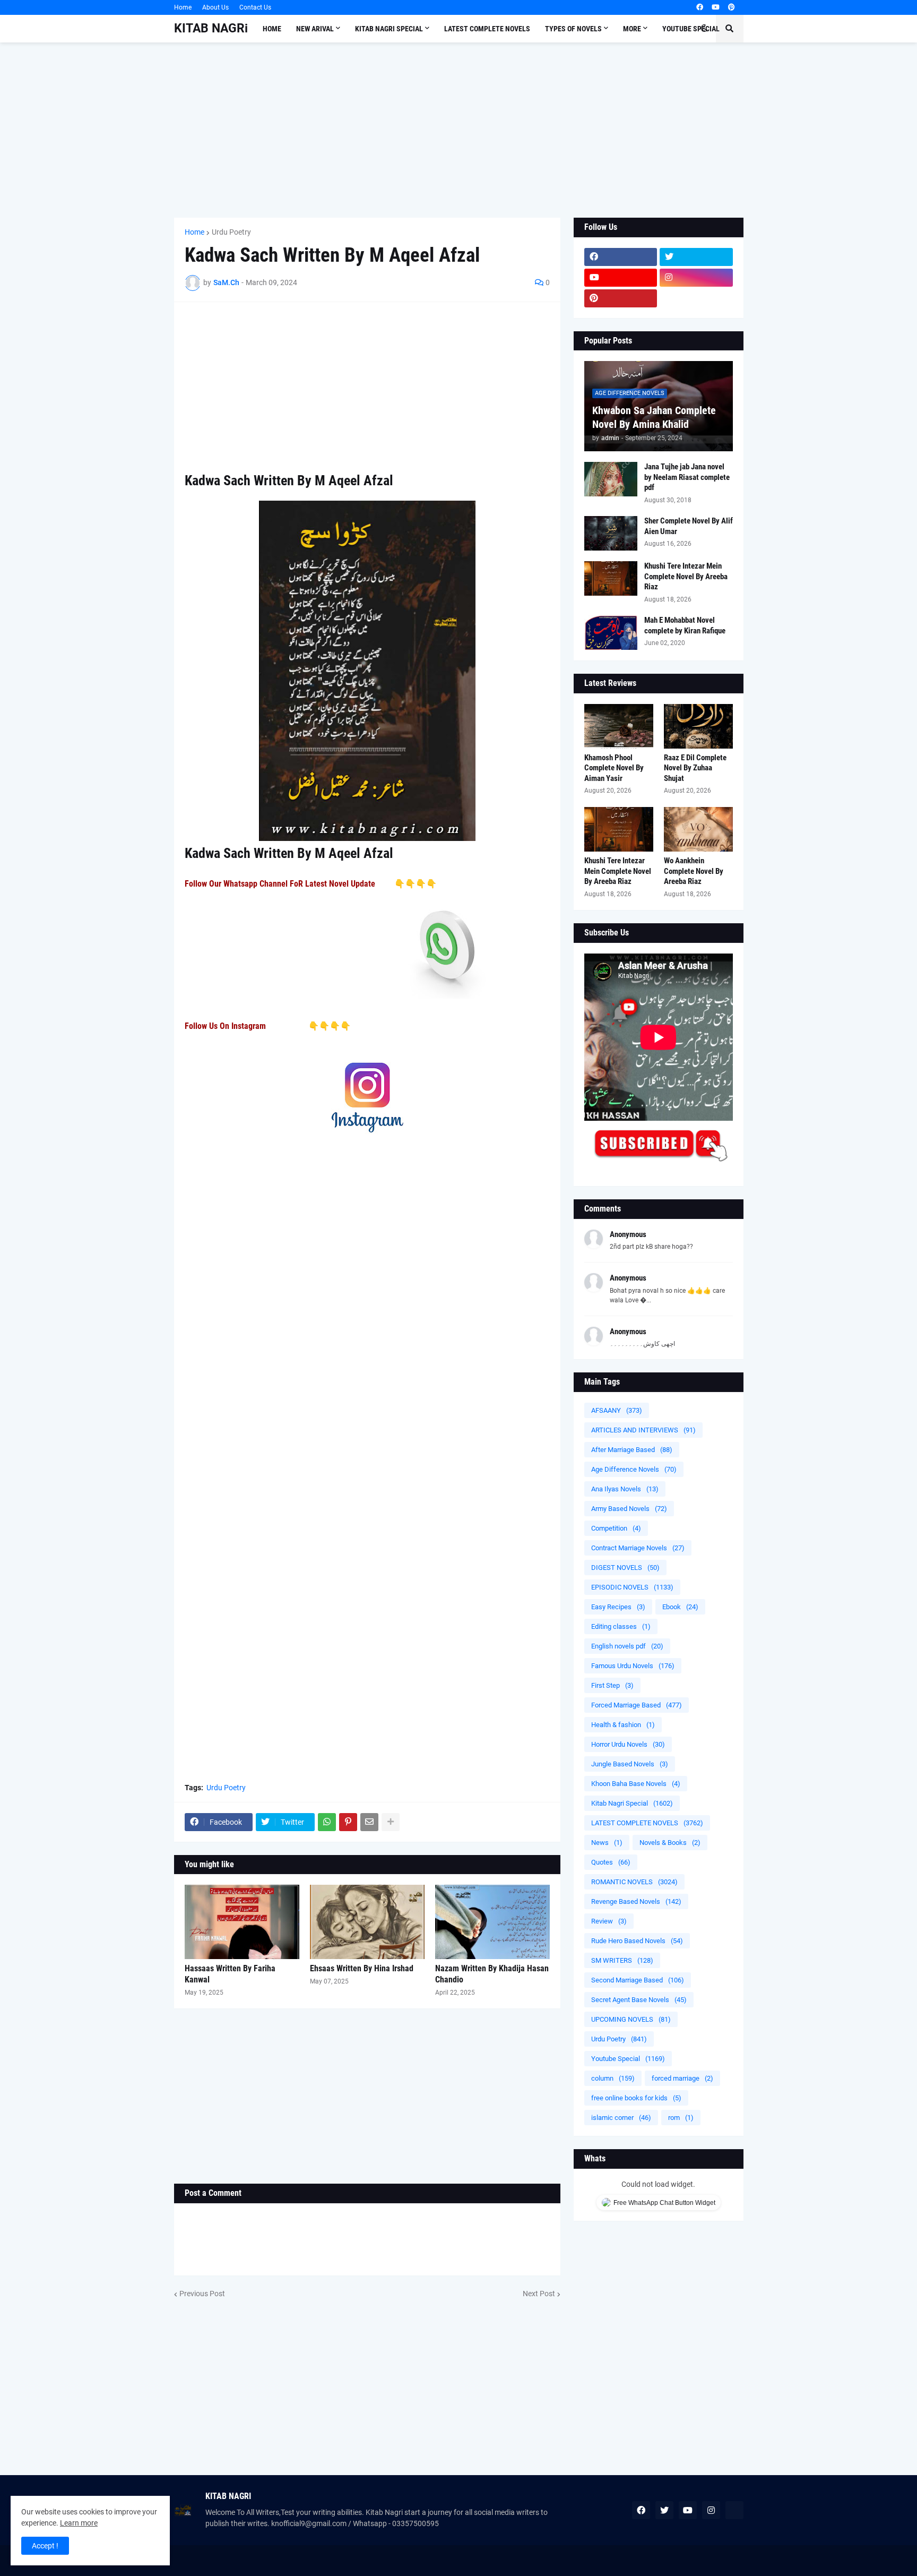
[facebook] (700, 7)
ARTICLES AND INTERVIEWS (643, 1430)
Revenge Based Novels (636, 1901)
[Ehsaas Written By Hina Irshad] (367, 1922)
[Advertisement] (459, 130)
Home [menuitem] (272, 29)
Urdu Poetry (231, 232)
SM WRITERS (622, 1960)
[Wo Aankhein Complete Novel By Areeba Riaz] (698, 829)
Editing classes (621, 1626)
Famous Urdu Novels (633, 1666)
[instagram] (696, 278)
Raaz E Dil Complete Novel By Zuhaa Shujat (695, 768)
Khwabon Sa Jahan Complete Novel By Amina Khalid (654, 417)
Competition (616, 1528)
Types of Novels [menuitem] (573, 29)
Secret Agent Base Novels (639, 2000)
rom (681, 2118)
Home (183, 7)
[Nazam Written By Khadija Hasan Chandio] (492, 1922)
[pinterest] (732, 7)
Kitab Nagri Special (632, 1803)
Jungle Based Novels (630, 1764)
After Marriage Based (632, 1450)
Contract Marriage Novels (638, 1548)
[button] (704, 29)
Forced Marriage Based (637, 1705)
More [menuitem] (632, 29)
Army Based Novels (629, 1509)
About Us (215, 7)
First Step (612, 1685)
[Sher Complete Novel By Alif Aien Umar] (611, 533)
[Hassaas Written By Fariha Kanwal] (242, 1922)
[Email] (369, 1822)
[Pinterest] (348, 1822)
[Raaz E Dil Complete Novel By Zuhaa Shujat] (698, 726)
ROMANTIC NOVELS (634, 1882)
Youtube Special (628, 2059)
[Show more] (391, 1822)
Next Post (539, 2294)
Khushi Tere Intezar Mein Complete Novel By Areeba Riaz (686, 576)
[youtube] (716, 7)
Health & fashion (623, 1725)
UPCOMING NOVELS (631, 2019)
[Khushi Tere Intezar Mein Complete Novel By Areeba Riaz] (611, 578)
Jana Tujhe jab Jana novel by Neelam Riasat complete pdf (687, 477)
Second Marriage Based (638, 1980)
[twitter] (696, 257)
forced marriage (682, 2078)
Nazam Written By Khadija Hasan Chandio (492, 1974)
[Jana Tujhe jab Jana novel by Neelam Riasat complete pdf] (611, 479)
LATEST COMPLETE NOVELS (647, 1823)
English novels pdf (627, 1646)
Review (609, 1921)
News (607, 1843)
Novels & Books (670, 1843)
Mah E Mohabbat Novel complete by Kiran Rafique (685, 625)
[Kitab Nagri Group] (696, 298)
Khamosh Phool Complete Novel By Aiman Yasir (614, 768)
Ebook (680, 1607)
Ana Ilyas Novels (625, 1489)
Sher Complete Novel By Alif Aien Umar (689, 526)
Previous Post (202, 2294)
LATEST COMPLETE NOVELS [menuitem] (487, 29)
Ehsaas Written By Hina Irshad (362, 1968)
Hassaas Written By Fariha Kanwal (230, 1974)
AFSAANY (617, 1410)
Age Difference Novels (634, 1469)
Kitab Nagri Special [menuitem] (389, 29)
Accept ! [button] (45, 2546)
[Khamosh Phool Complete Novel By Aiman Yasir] (619, 726)
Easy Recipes (618, 1607)
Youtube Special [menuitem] (691, 29)
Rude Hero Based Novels (637, 1941)
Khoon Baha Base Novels (636, 1784)
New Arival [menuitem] (315, 29)
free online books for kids (636, 2098)
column (613, 2078)
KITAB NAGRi (211, 28)
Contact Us (255, 7)
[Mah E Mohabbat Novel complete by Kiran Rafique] (611, 633)
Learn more (79, 2523)
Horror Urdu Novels (628, 1744)
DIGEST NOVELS (625, 1568)
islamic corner (621, 2118)
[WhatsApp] (327, 1822)
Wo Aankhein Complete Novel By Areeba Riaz (694, 871)
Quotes (611, 1862)
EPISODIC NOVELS (632, 1587)
